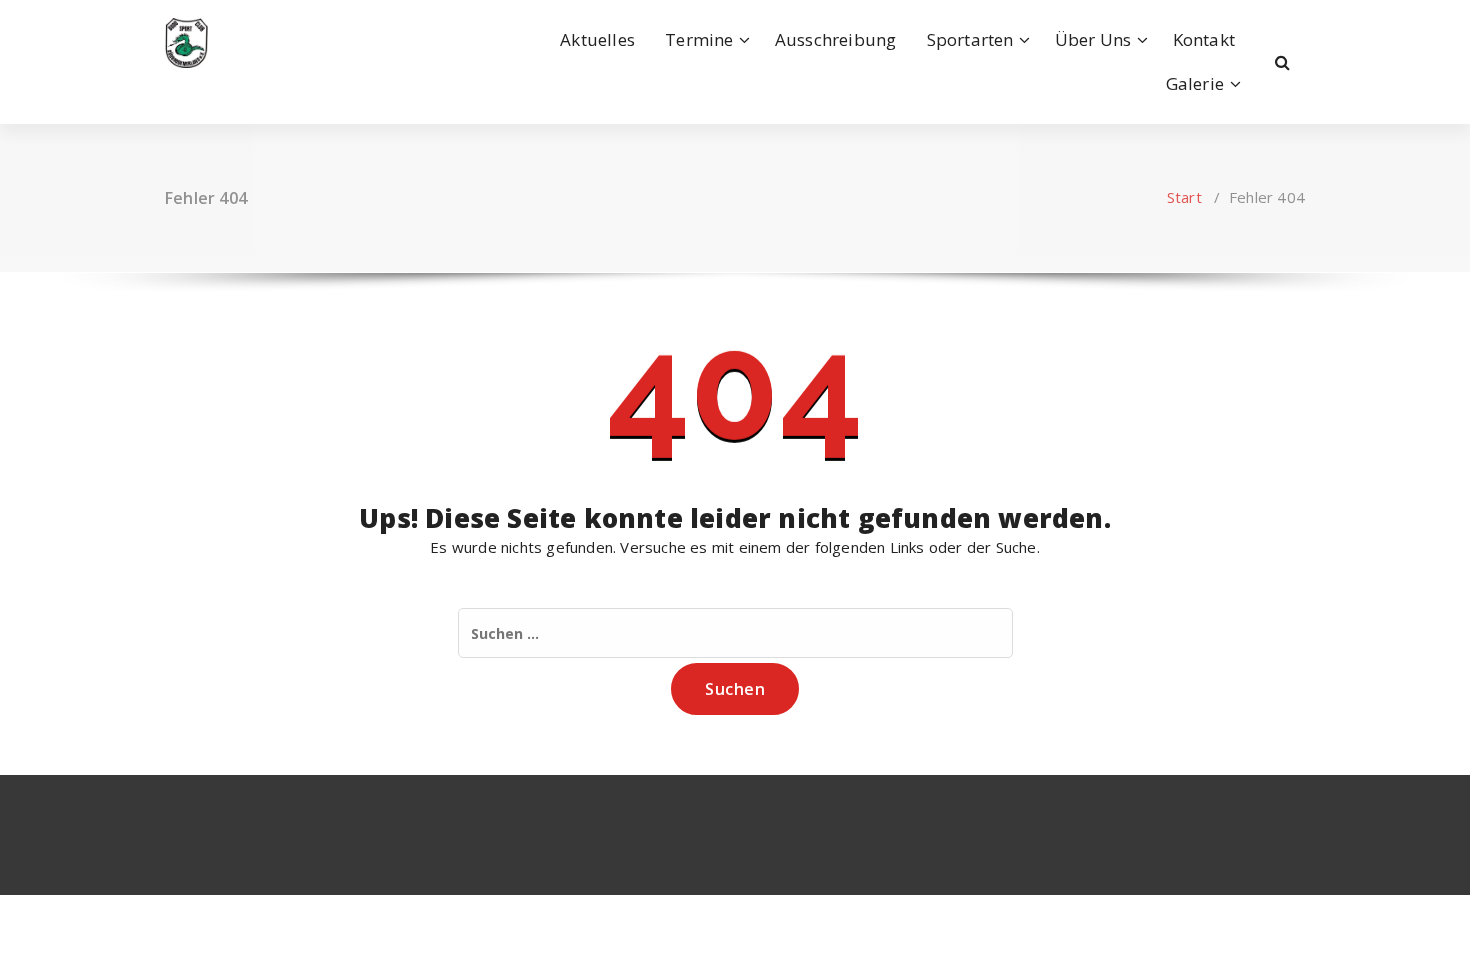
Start (1184, 197)
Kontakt (1204, 39)
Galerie (1195, 83)
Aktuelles (597, 39)
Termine (699, 39)
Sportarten (970, 39)
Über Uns (1093, 39)
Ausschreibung (836, 39)
